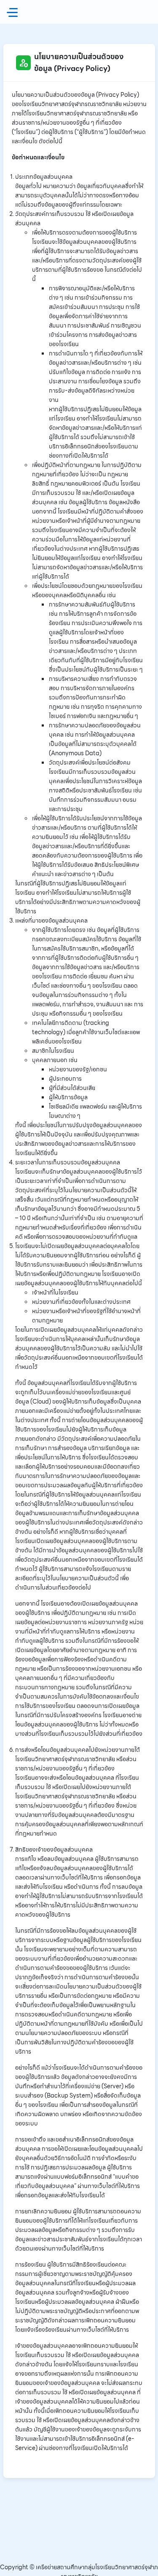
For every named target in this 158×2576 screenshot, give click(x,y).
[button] (14, 12)
